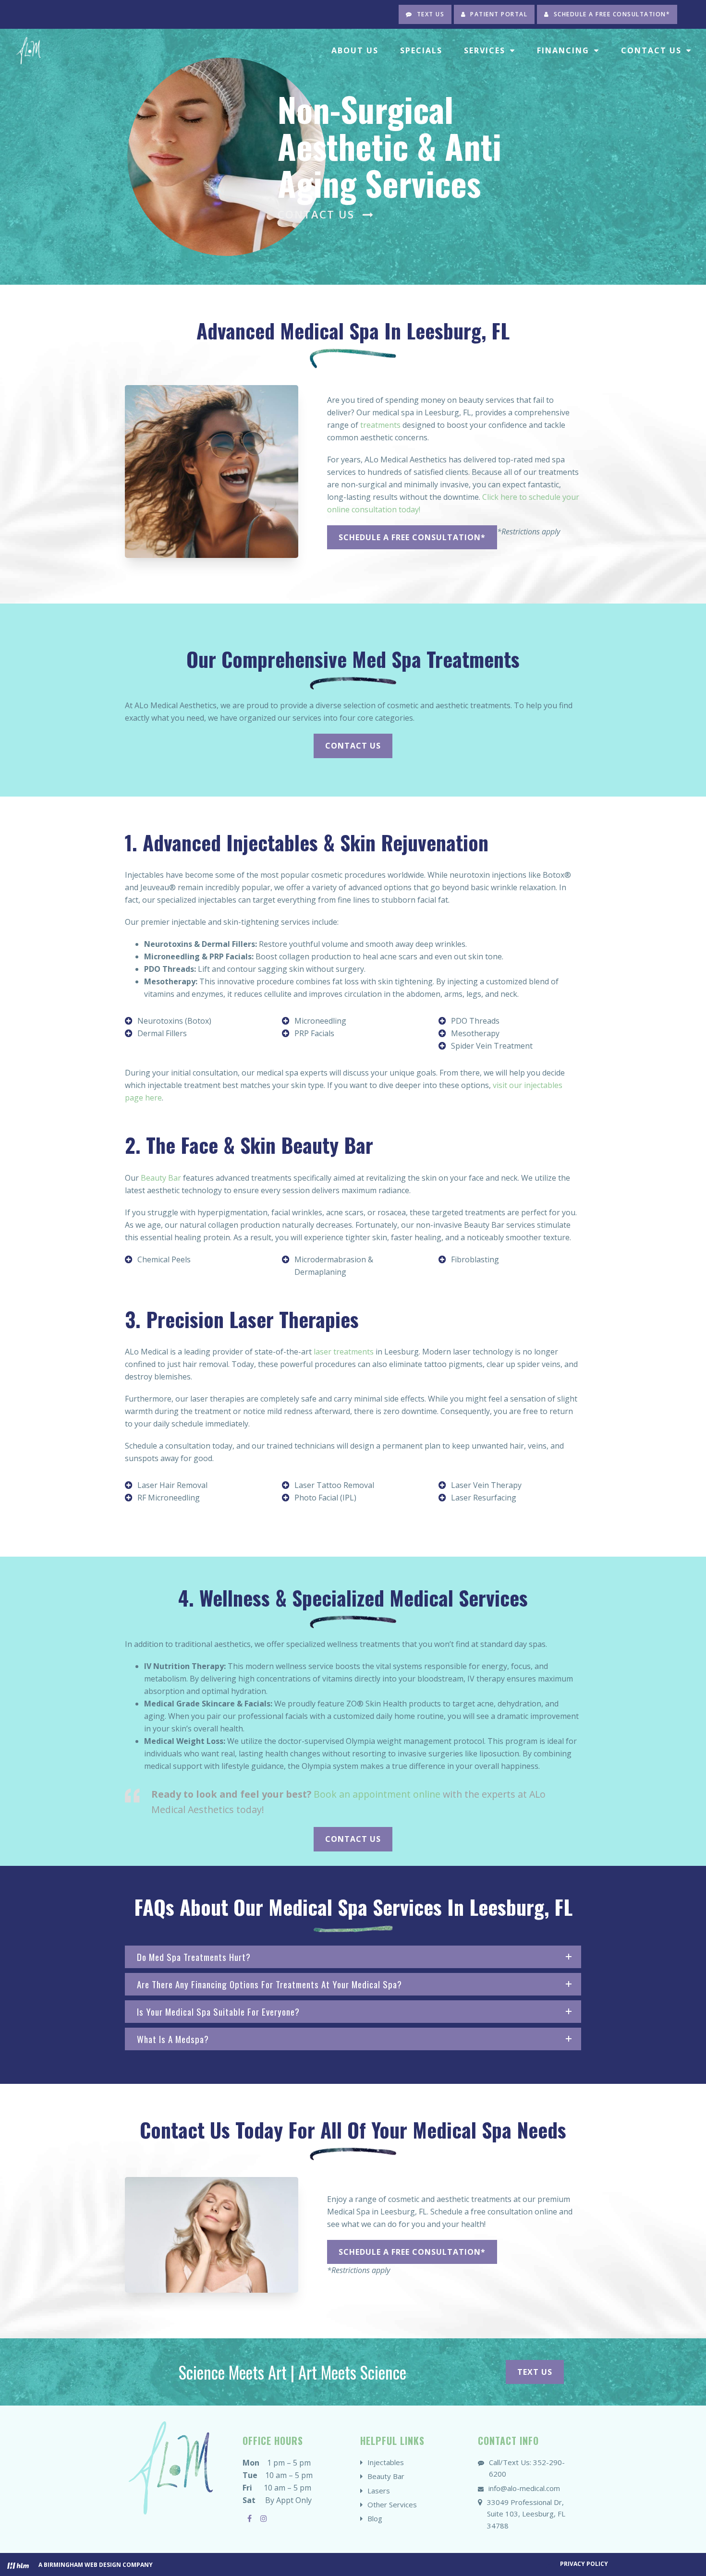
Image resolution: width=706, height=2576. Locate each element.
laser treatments (344, 1352)
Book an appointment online (377, 1794)
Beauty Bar (161, 1178)
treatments (380, 425)
